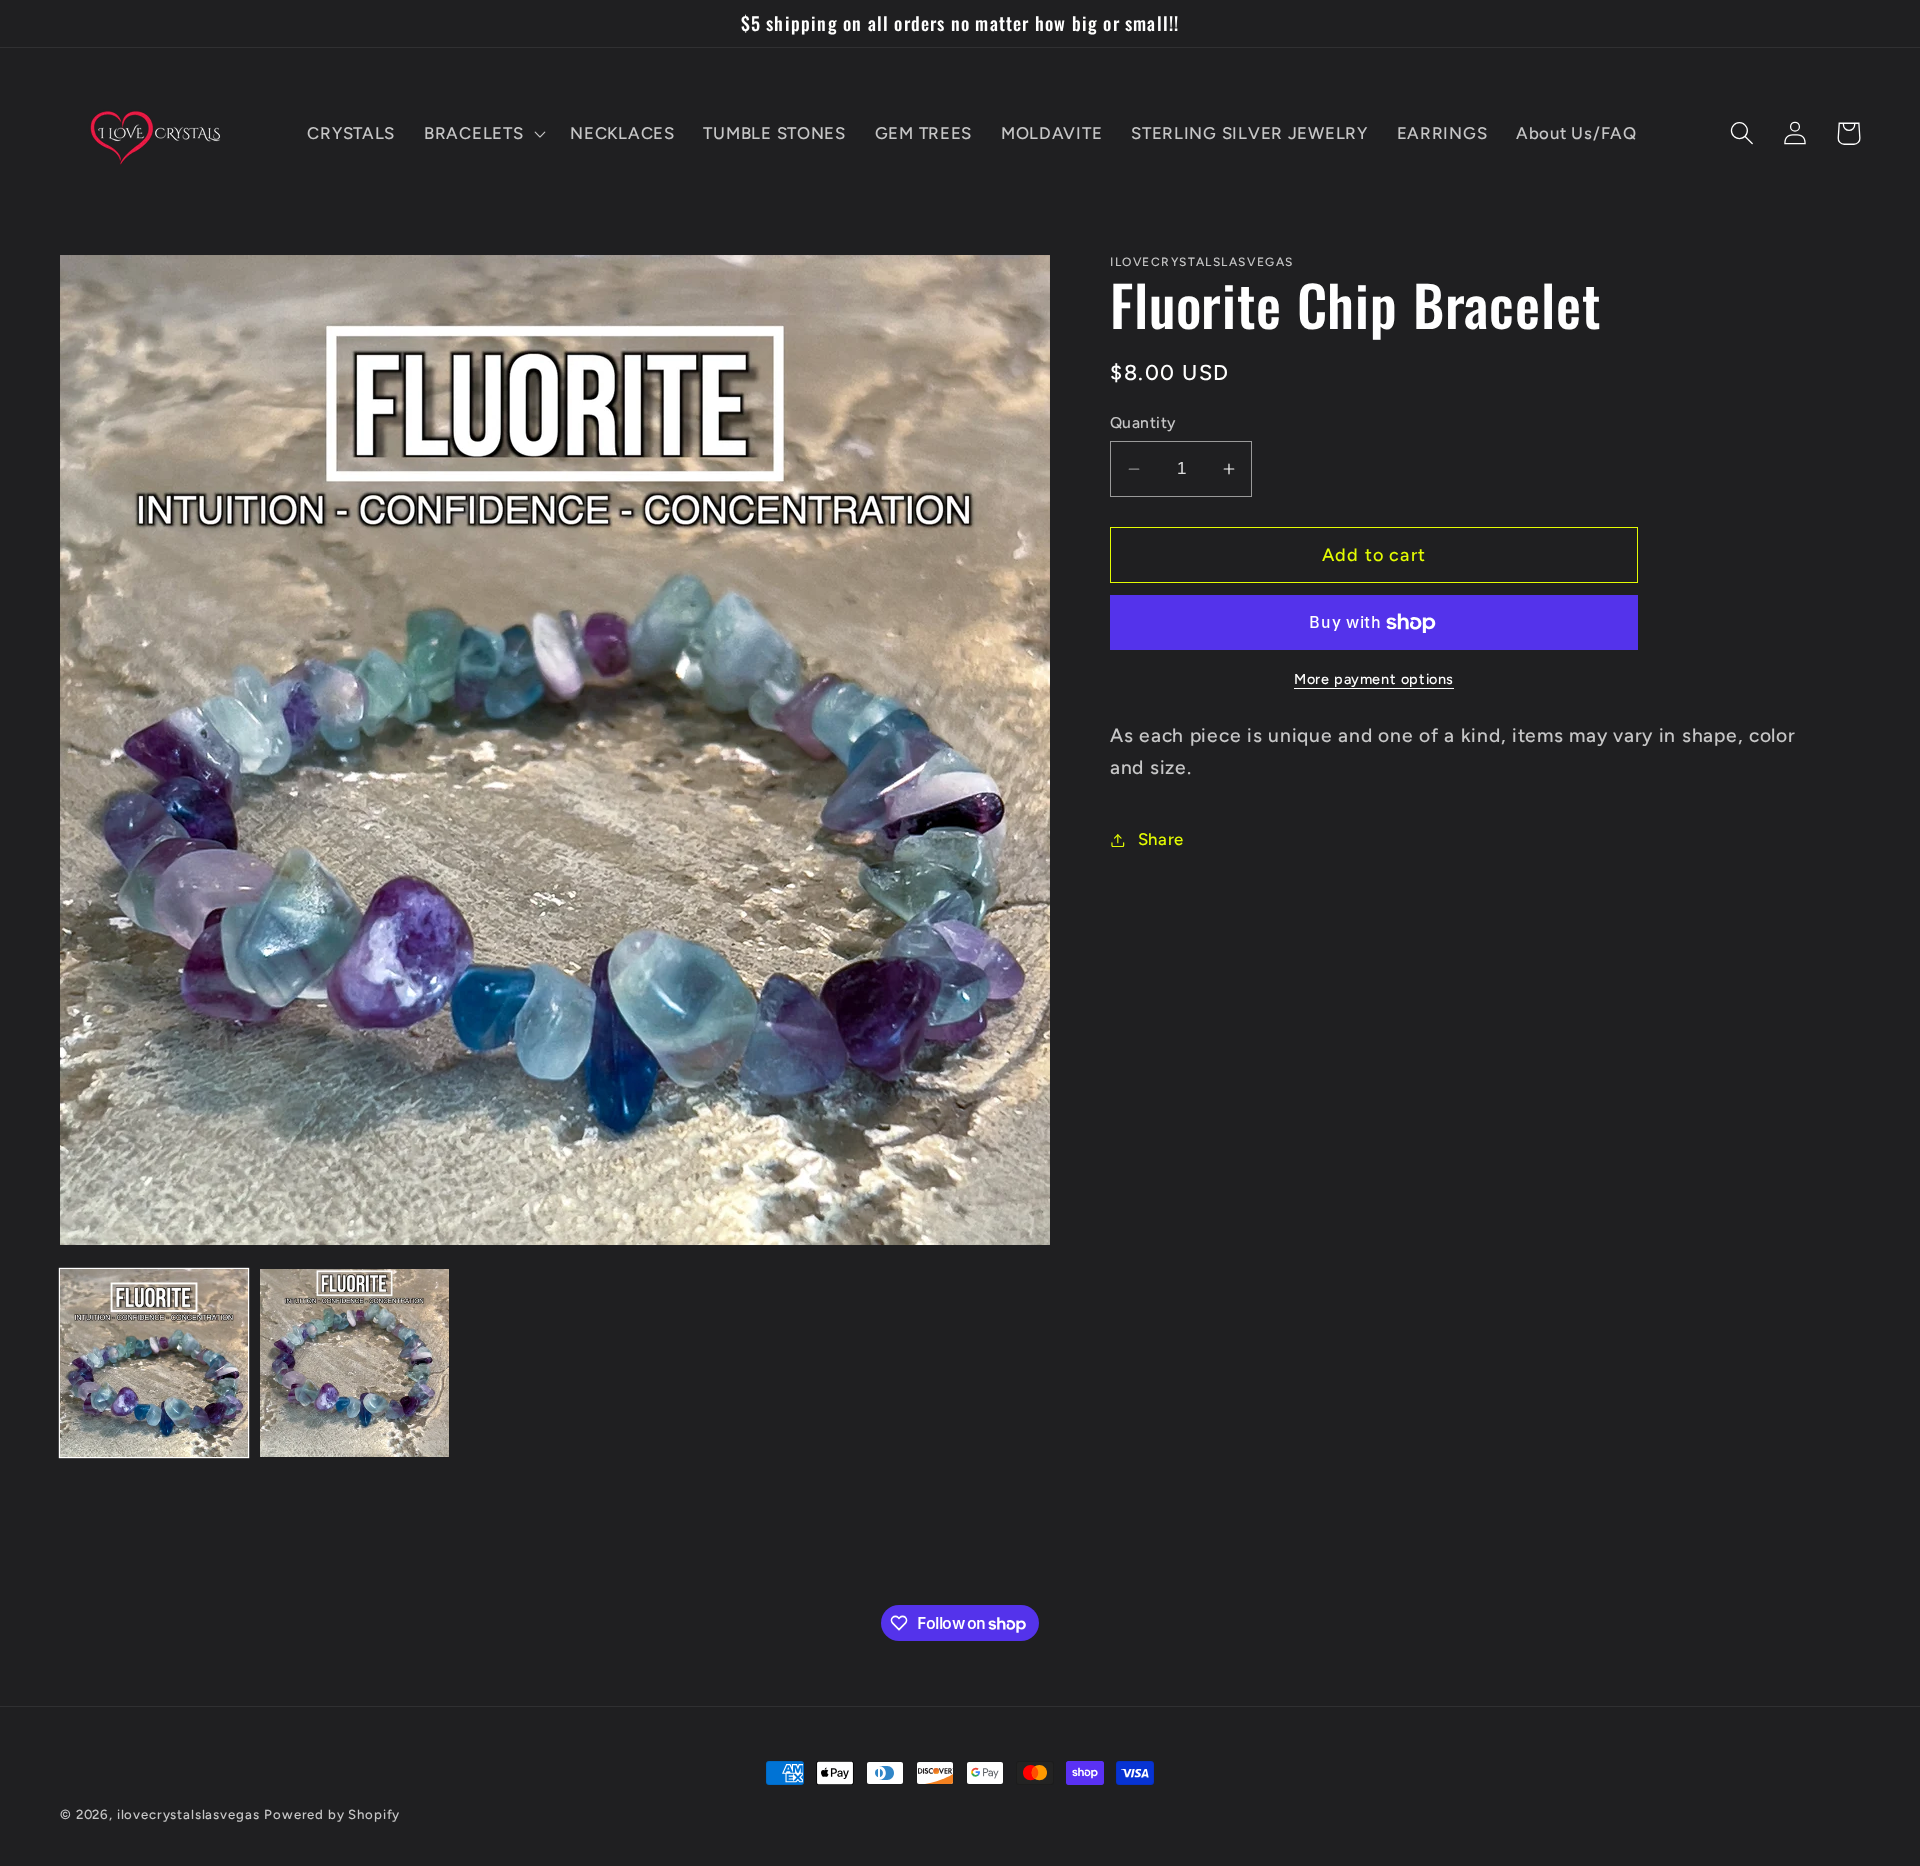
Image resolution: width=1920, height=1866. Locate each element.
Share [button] (1161, 839)
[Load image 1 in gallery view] (154, 1363)
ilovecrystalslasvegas (188, 1814)
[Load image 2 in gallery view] (354, 1363)
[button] (483, 133)
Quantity (1143, 422)
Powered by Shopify (332, 1814)
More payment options (1374, 679)
